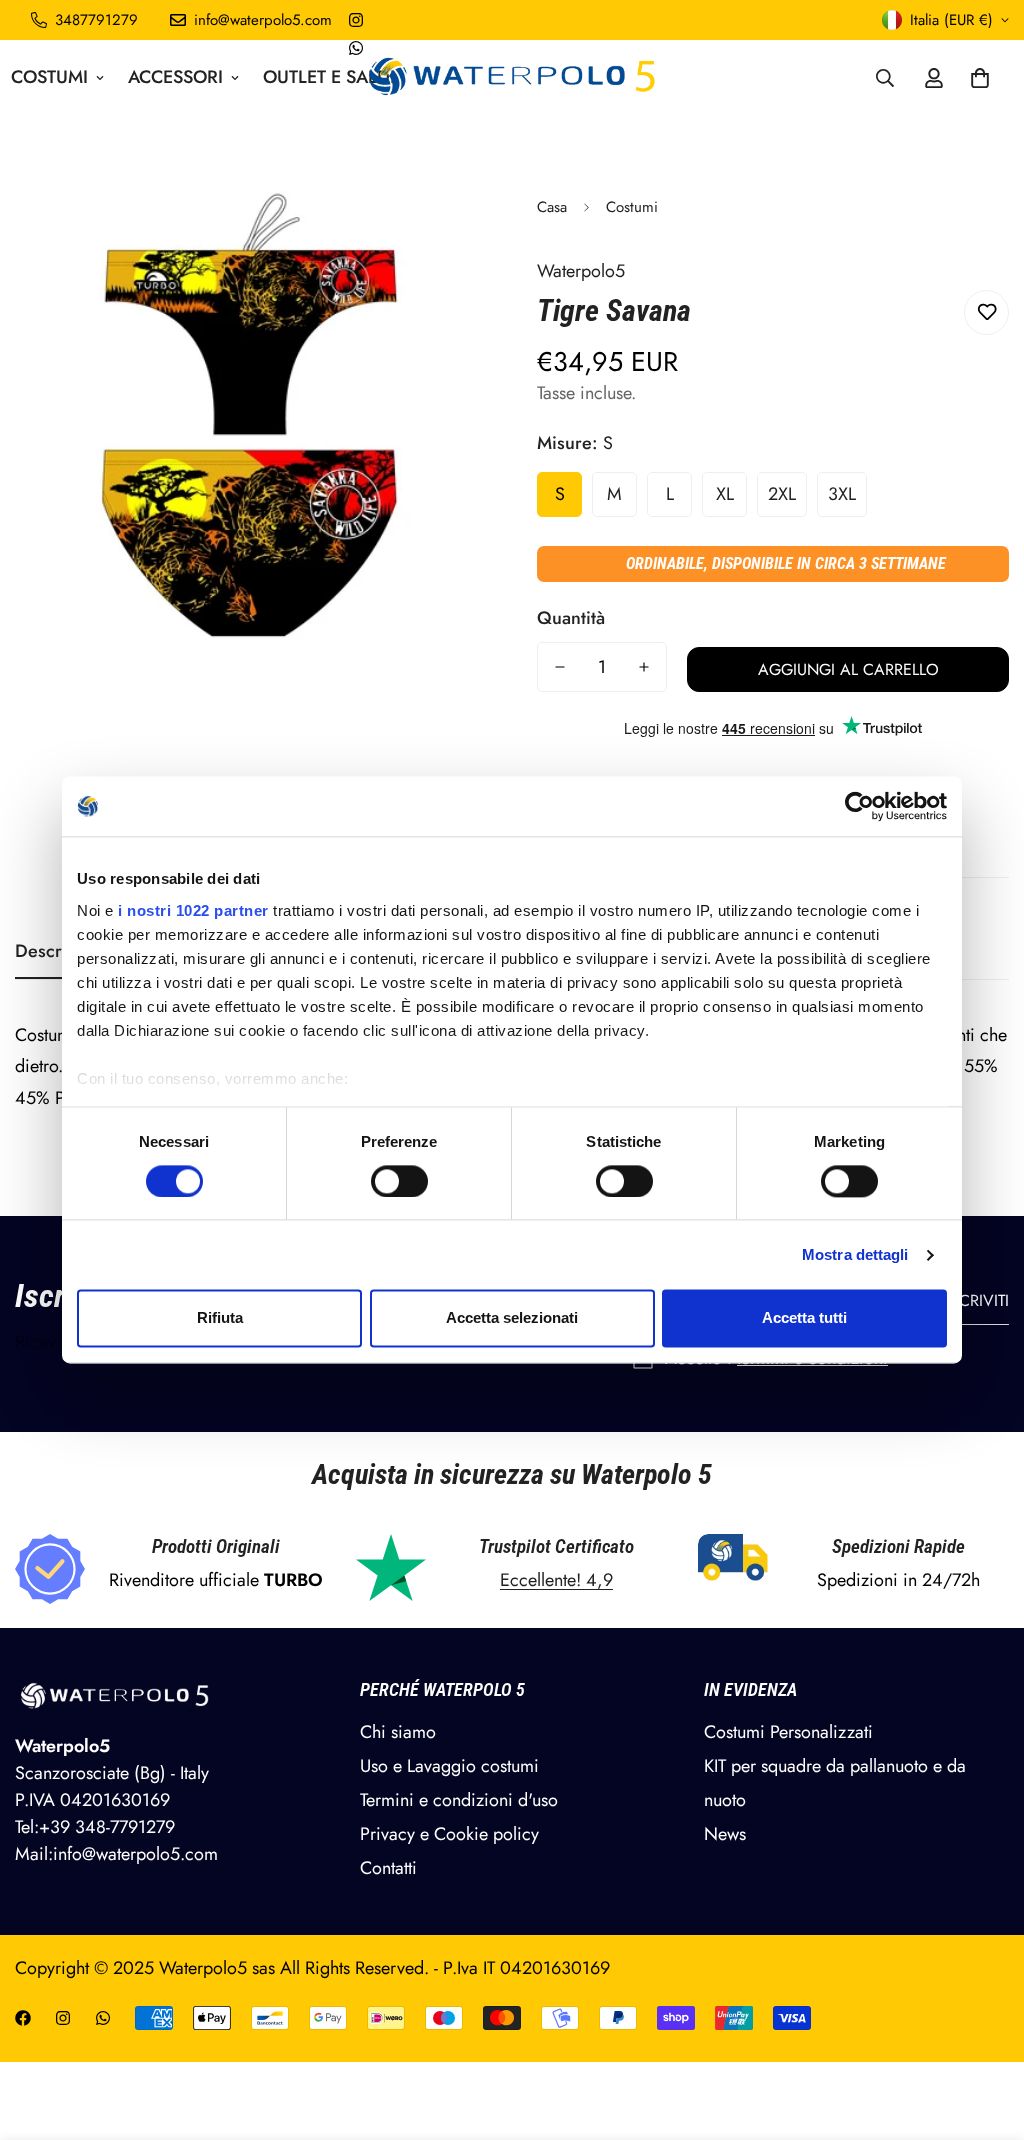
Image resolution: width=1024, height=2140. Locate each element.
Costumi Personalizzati (788, 1732)
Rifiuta (220, 1318)
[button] (980, 78)
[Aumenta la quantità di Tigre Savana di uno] (644, 667)
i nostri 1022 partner (193, 910)
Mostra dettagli (855, 1254)
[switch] (399, 1181)
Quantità (571, 618)
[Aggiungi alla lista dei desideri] (986, 312)
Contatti (388, 1868)
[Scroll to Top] (985, 2031)
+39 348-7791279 (107, 1827)
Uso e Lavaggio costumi (449, 1766)
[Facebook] (23, 2018)
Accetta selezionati (512, 1318)
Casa (552, 207)
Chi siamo (398, 1732)
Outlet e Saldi (329, 77)
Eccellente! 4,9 (556, 1580)
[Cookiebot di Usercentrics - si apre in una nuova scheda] (859, 806)
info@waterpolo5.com (135, 1854)
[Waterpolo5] (512, 77)
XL (725, 494)
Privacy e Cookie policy (449, 1834)
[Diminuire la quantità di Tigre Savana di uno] (560, 667)
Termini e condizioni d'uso (459, 1800)
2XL (782, 494)
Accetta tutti (804, 1318)
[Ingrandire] (444, 232)
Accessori (175, 77)
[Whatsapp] (356, 48)
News (725, 1834)
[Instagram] (356, 20)
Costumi (632, 207)
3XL (842, 494)
